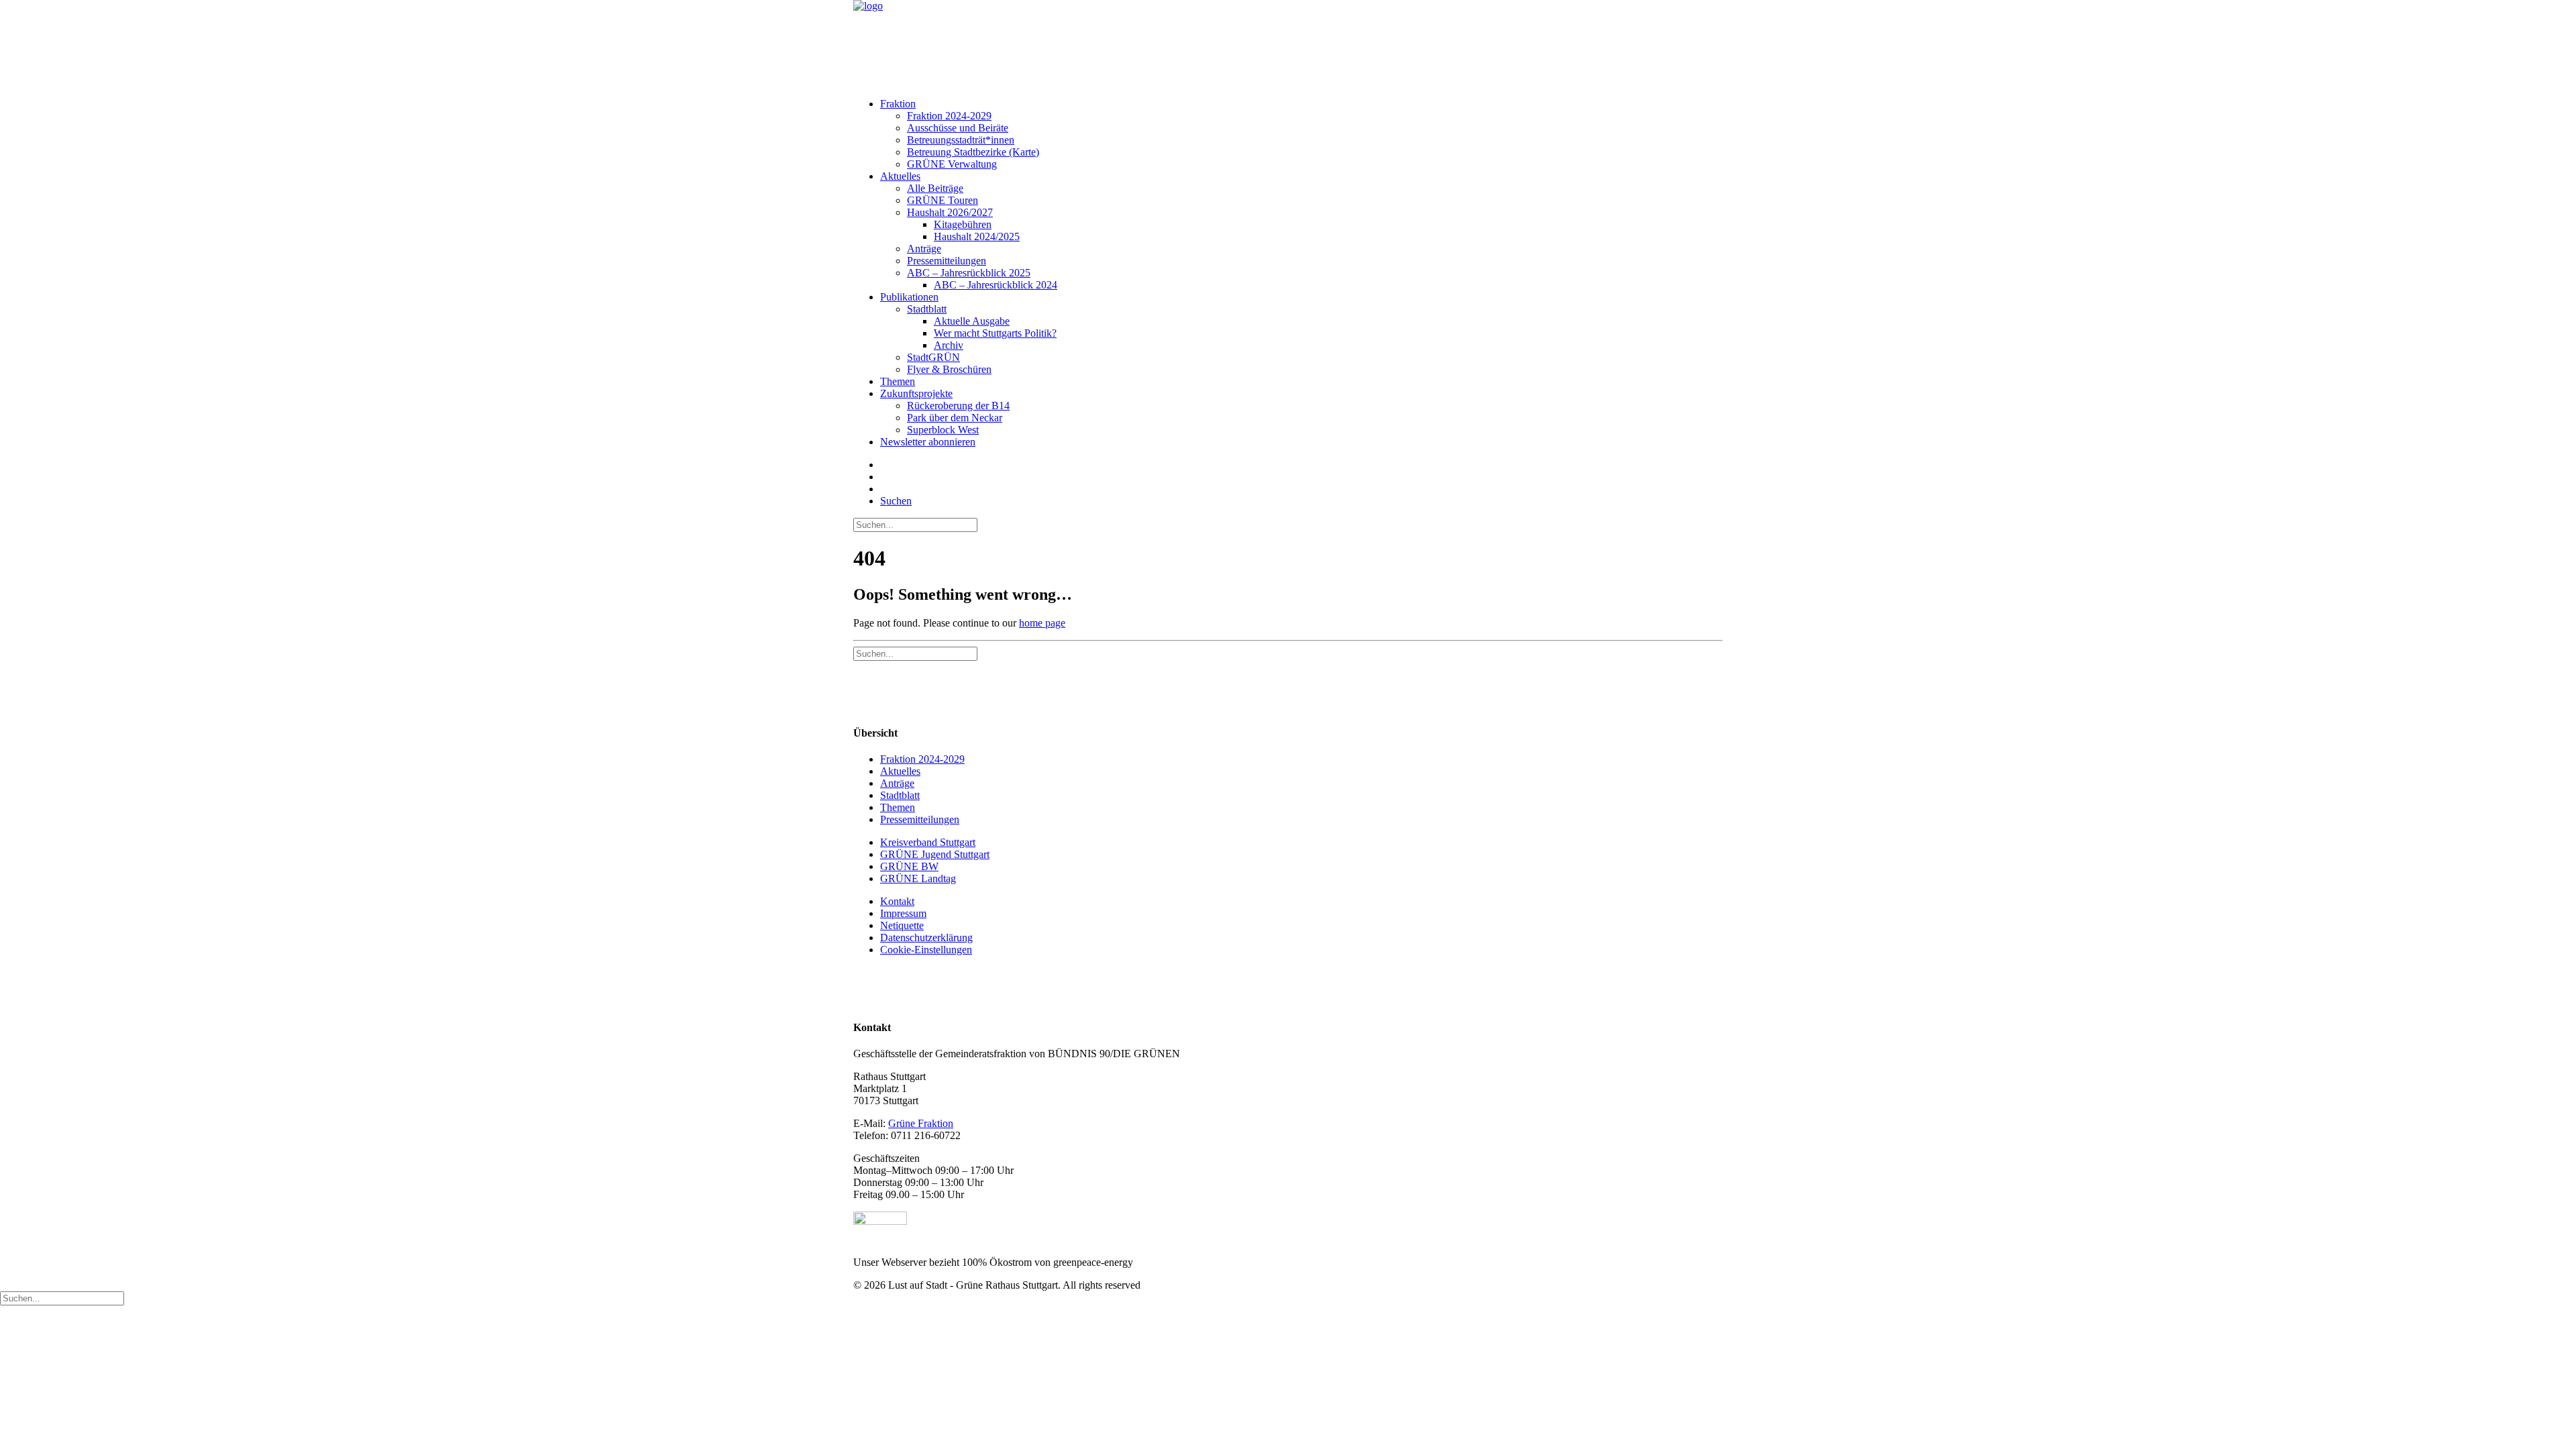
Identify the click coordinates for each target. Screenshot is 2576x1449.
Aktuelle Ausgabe (972, 321)
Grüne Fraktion (921, 1123)
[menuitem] (1301, 134)
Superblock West (943, 430)
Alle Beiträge (935, 188)
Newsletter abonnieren (928, 442)
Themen (898, 381)
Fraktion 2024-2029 (949, 116)
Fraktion (898, 104)
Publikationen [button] (909, 297)
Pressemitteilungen (947, 261)
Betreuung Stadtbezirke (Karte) (973, 152)
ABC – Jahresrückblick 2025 (969, 273)
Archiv (949, 345)
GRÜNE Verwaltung (952, 164)
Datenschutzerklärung (926, 937)
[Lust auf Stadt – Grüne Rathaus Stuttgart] (1288, 44)
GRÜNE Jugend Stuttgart (935, 854)
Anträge (924, 249)
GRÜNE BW (909, 866)
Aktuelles (900, 176)
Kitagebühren (963, 224)
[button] (896, 501)
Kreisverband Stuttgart (928, 842)
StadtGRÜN (933, 357)
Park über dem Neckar (955, 418)
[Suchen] (915, 524)
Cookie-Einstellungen (926, 950)
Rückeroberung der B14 (958, 406)
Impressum (903, 913)
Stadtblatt (927, 309)
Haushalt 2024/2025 (977, 236)
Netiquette (902, 925)
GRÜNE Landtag (918, 878)
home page (1042, 623)
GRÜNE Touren (943, 200)
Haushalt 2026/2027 (950, 212)
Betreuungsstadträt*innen (961, 140)
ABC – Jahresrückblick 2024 (996, 285)
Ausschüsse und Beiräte (958, 128)
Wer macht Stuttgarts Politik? (995, 333)
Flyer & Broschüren (949, 369)
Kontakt (897, 901)
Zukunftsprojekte (916, 393)
